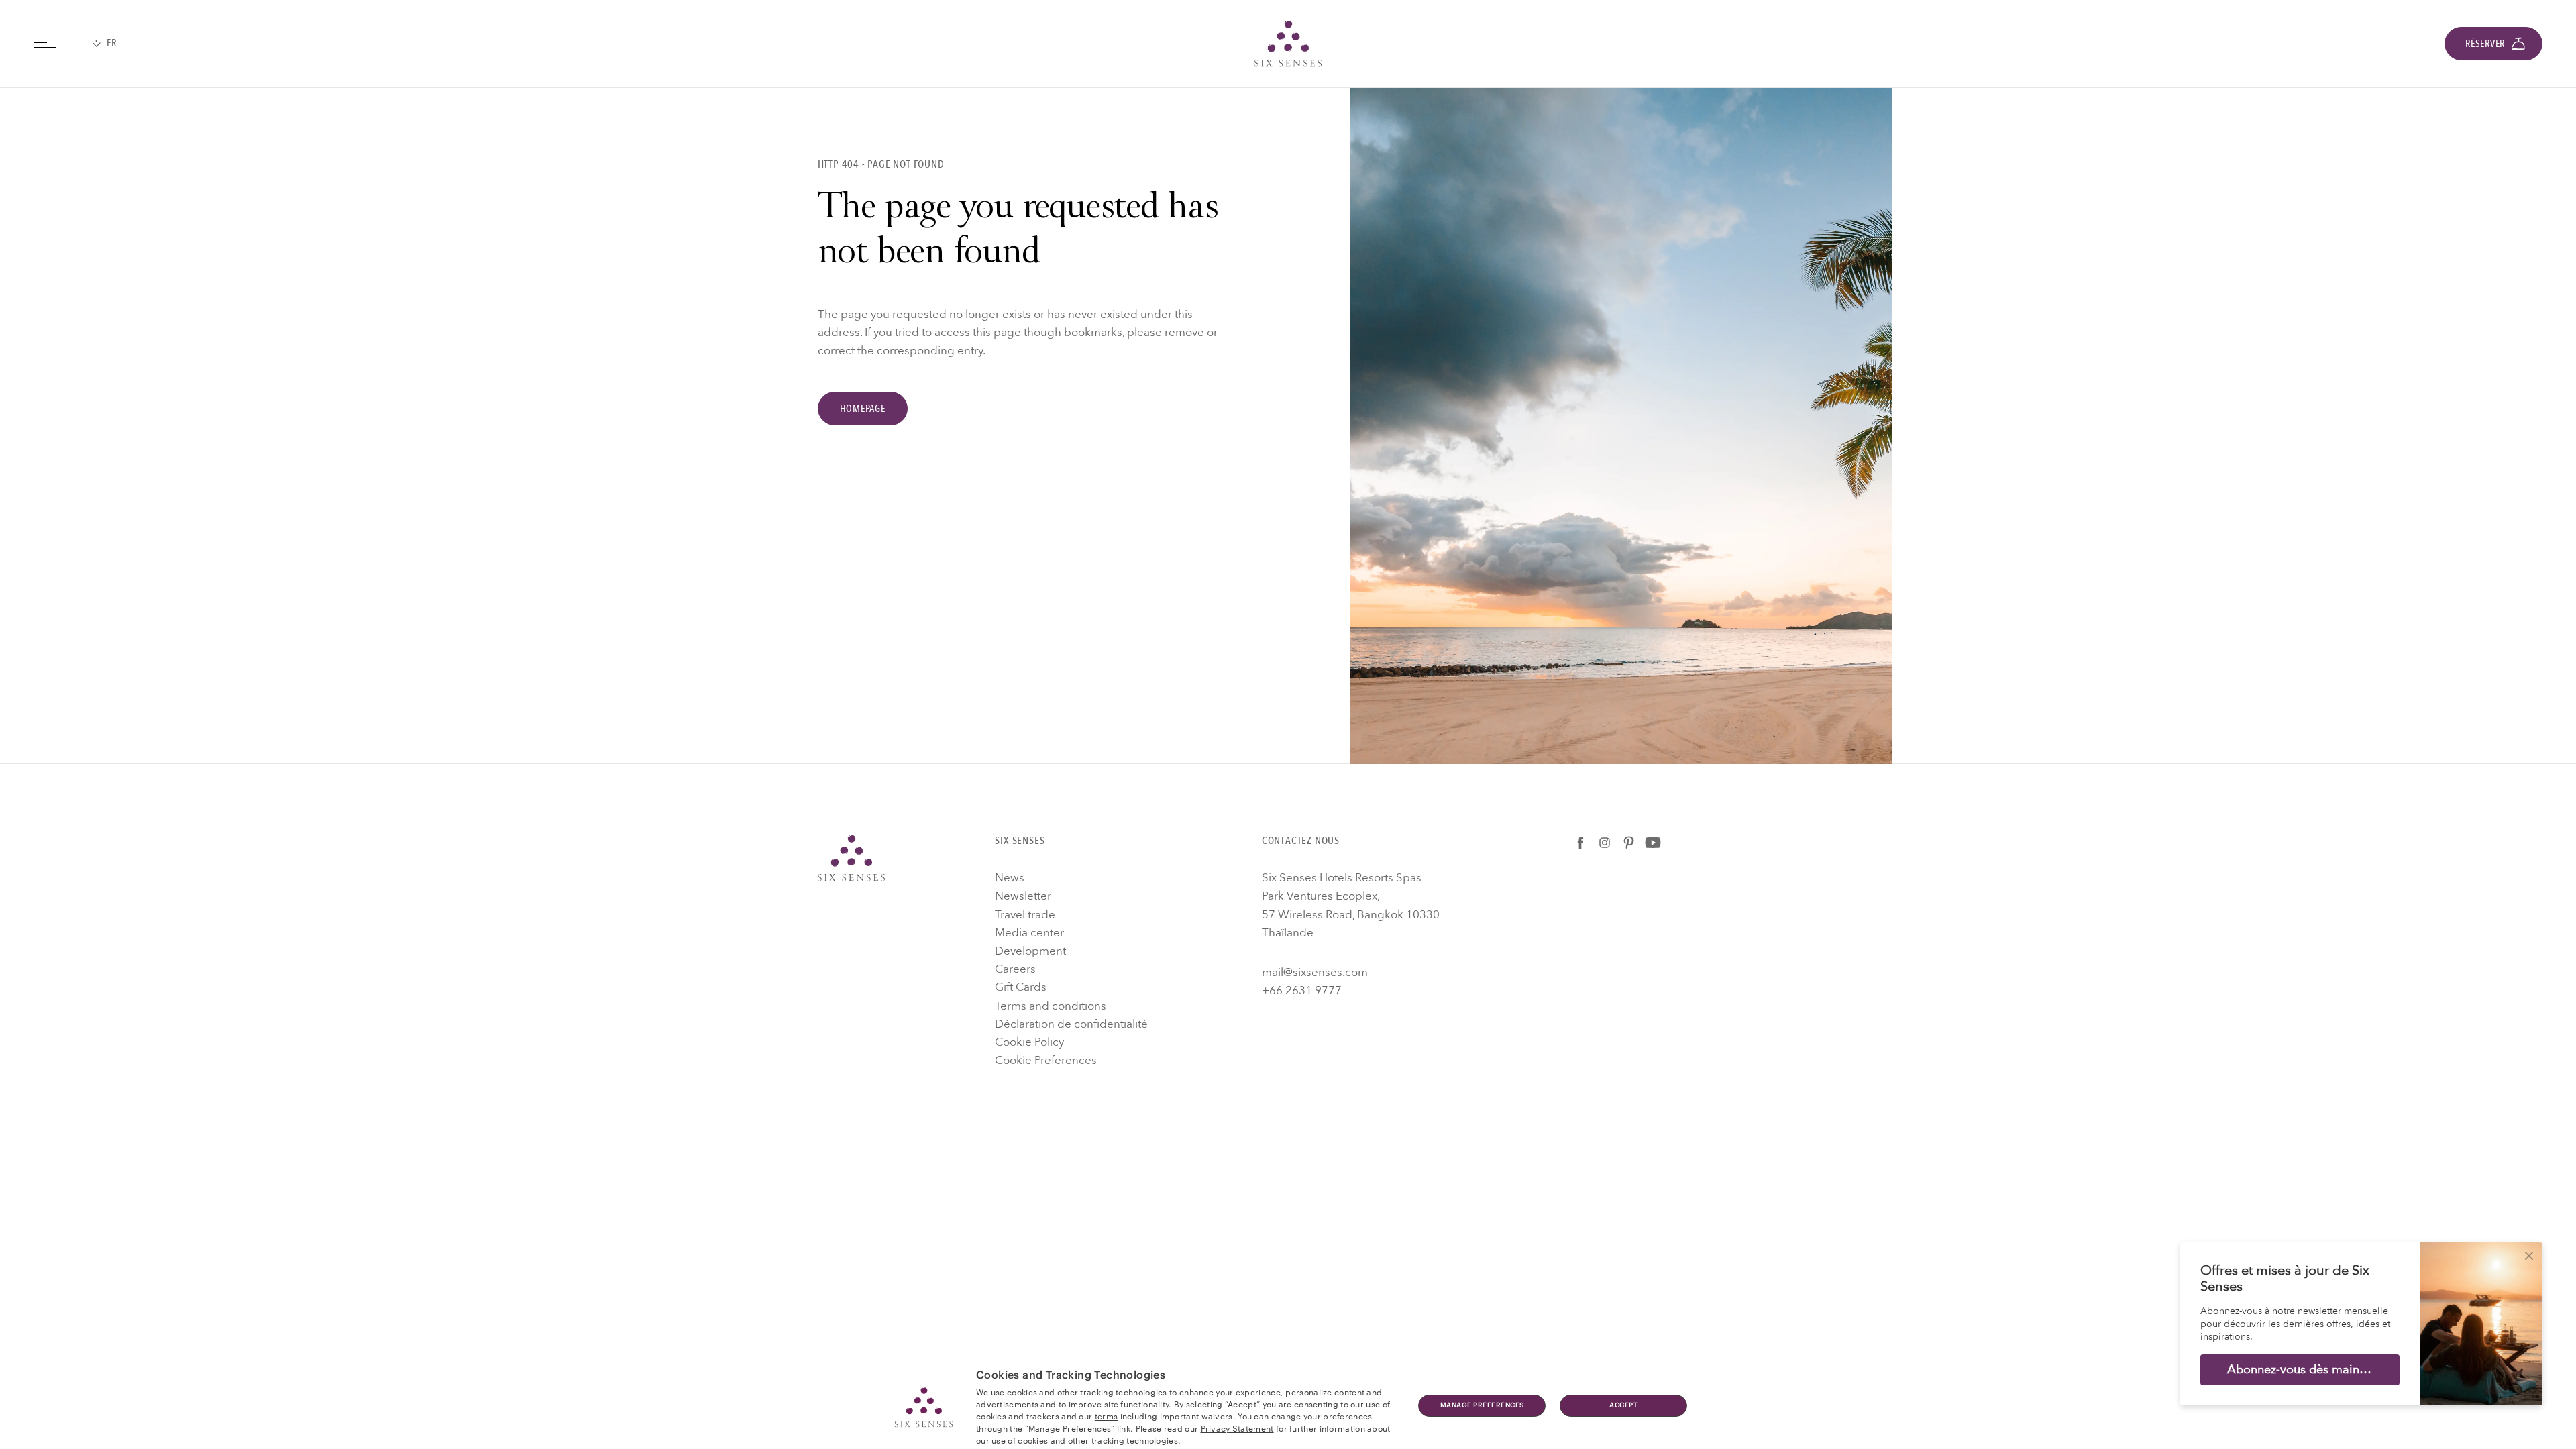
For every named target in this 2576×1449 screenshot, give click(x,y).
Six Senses (851, 858)
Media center (1029, 933)
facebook (1580, 843)
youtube (1653, 843)
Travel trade (1025, 915)
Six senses (1288, 44)
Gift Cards (1021, 987)
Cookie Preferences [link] (1046, 1060)
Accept (1623, 1405)
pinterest (1629, 843)
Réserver (2485, 44)
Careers (1015, 969)
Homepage (863, 409)
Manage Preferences (1482, 1405)
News (1010, 878)
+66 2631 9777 (1302, 990)
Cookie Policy (1029, 1042)
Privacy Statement (1237, 1428)
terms (1107, 1415)
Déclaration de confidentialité (1071, 1024)
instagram (1605, 843)
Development (1030, 951)
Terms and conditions (1051, 1006)
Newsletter (1023, 896)
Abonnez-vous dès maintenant (2311, 1370)
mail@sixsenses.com (1315, 972)
